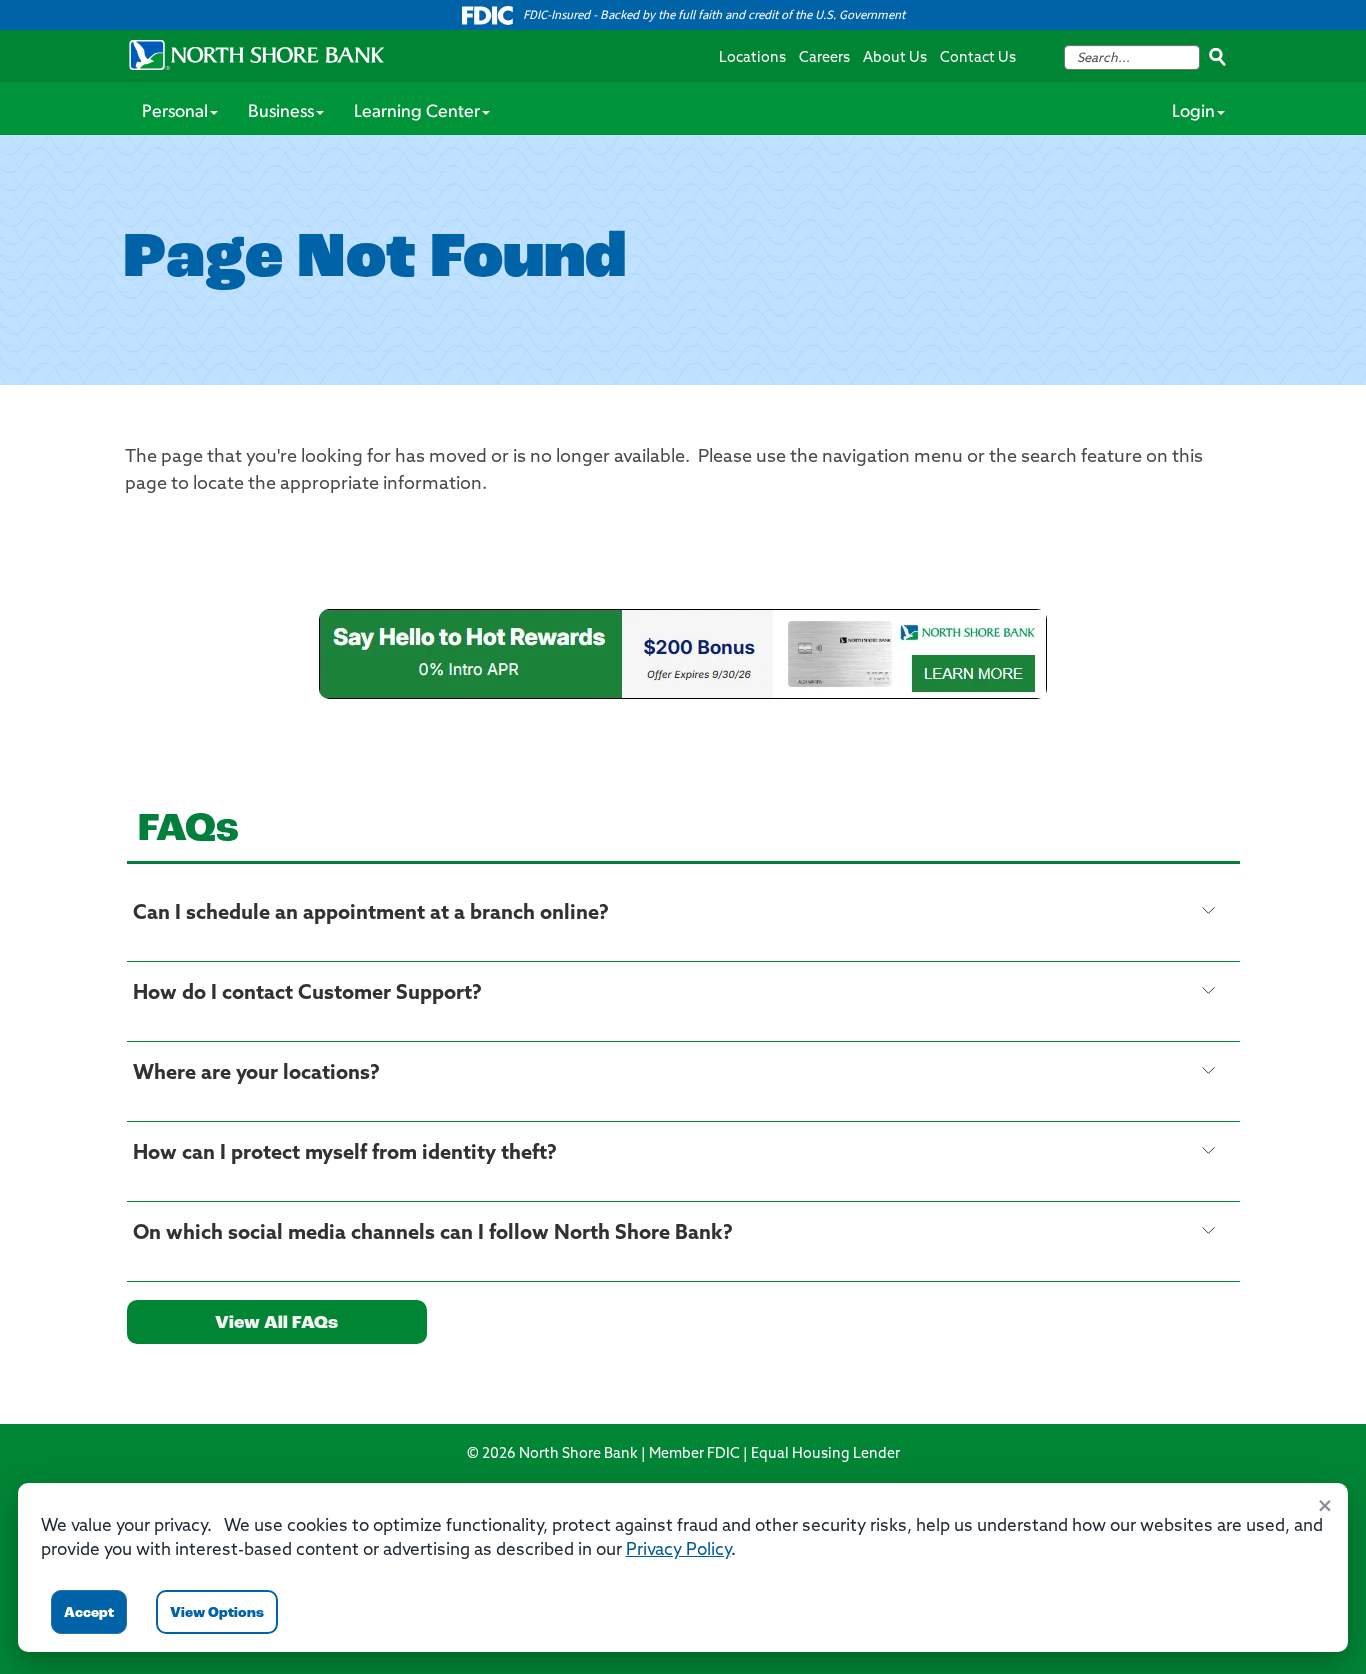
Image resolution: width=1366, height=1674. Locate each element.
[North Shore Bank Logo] (257, 55)
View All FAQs (276, 1324)
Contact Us (978, 58)
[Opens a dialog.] (683, 654)
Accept (89, 1613)
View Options (217, 1613)
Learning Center (417, 113)
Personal (175, 113)
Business (281, 113)
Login (1193, 113)
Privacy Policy (678, 1550)
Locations (752, 58)
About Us (895, 58)
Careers (824, 58)
